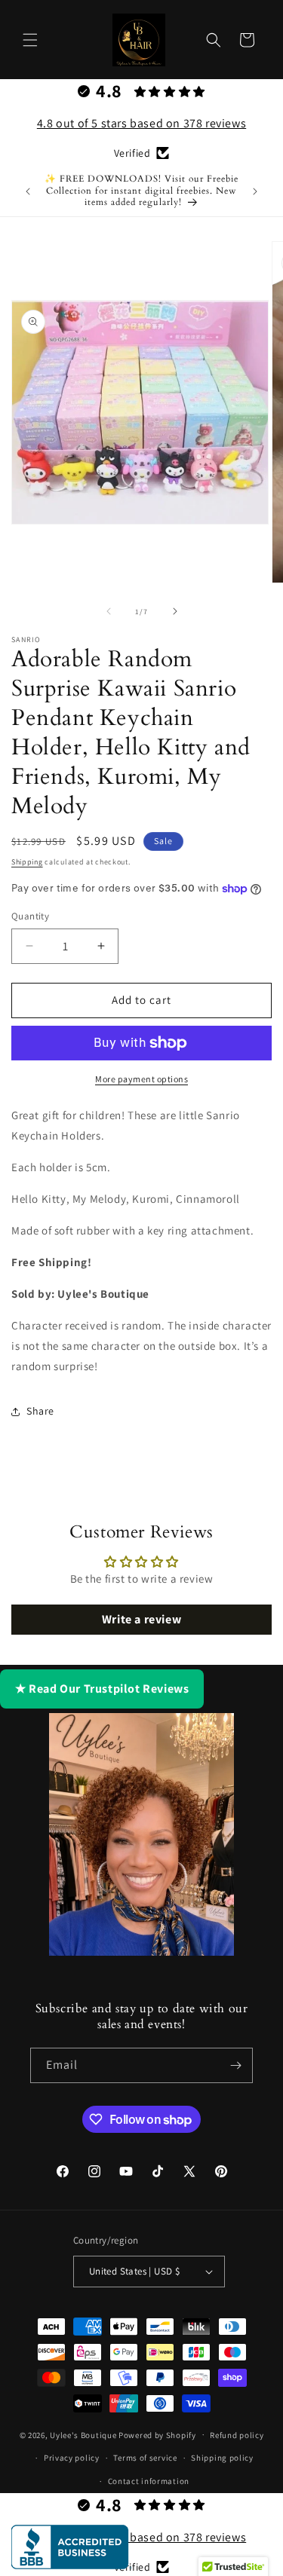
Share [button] (40, 1411)
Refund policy (237, 2435)
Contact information (149, 2481)
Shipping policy (222, 2458)
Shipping (27, 862)
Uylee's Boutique (83, 2434)
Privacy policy (72, 2458)
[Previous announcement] (28, 191)
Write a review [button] (141, 1619)
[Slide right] (175, 611)
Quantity (30, 916)
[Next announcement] (255, 191)
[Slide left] (109, 611)
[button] (30, 40)
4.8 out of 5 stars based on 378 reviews (141, 123)
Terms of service (145, 2458)
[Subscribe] (235, 2065)
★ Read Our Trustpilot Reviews (102, 1689)
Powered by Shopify (157, 2434)
